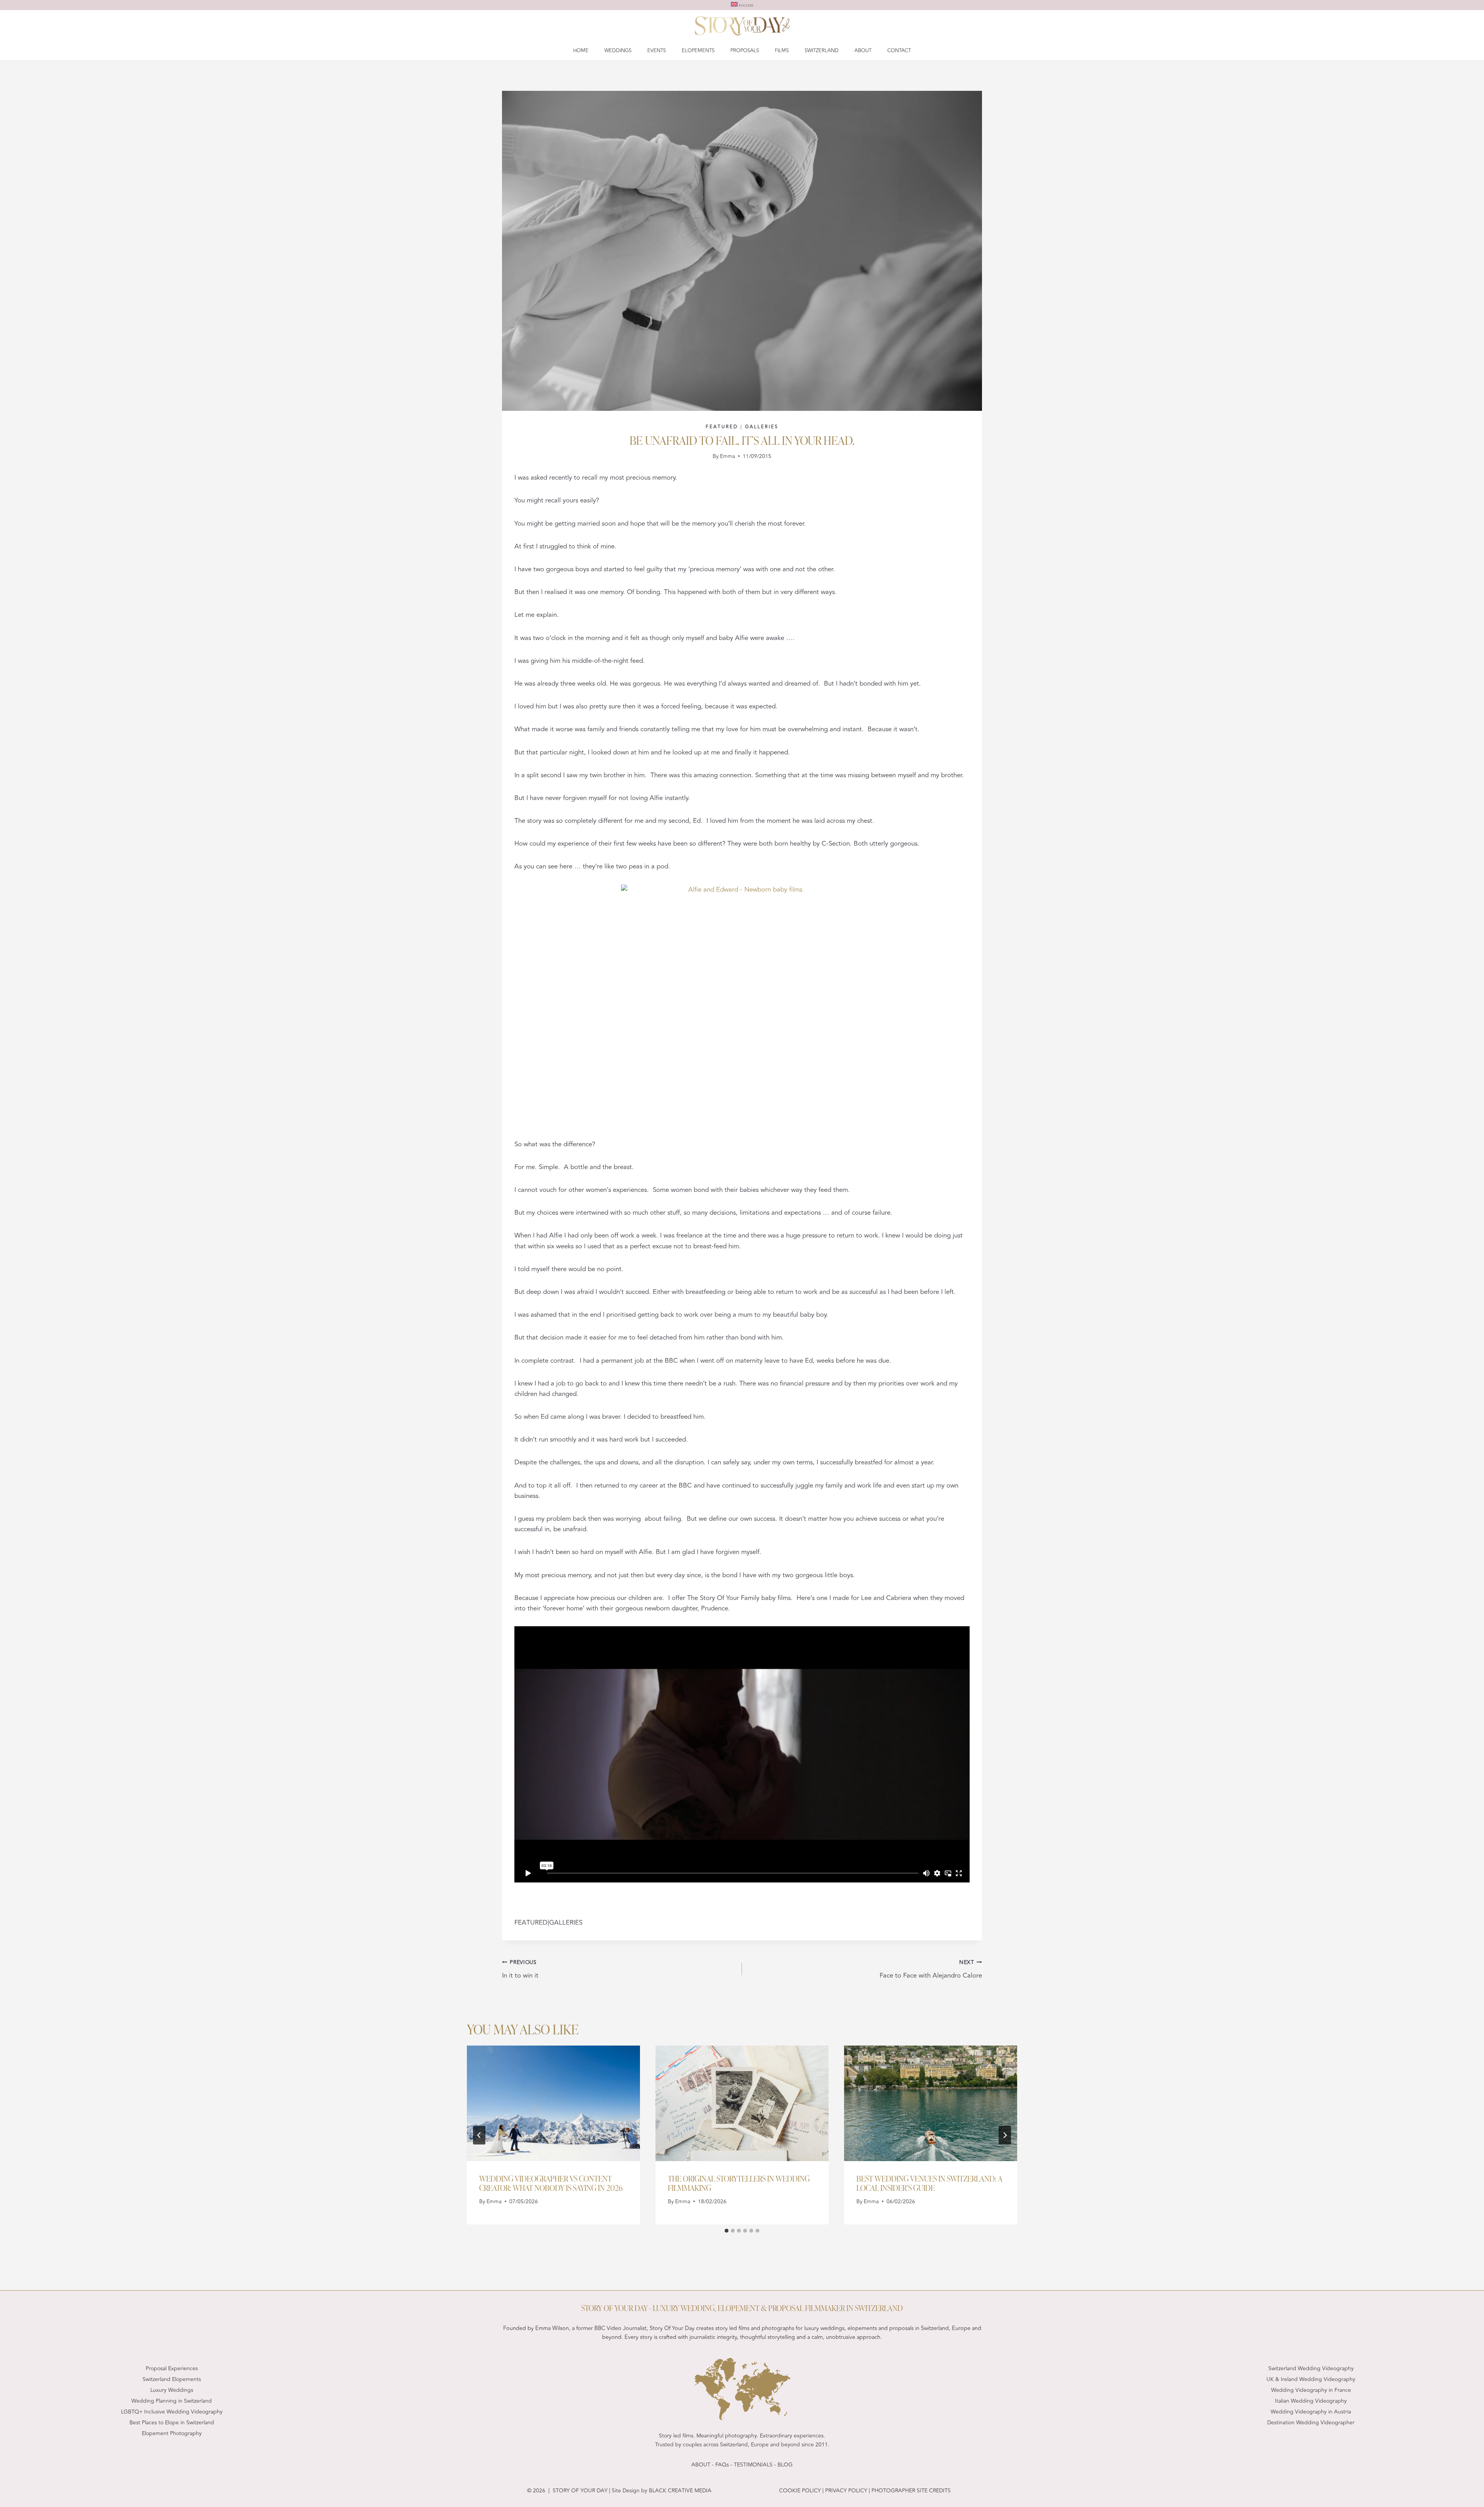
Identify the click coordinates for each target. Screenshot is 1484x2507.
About (863, 51)
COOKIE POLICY (800, 2491)
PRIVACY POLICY (845, 2491)
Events (657, 51)
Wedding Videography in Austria (1311, 2412)
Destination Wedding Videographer (1311, 2423)
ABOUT (701, 2465)
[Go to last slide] (479, 2135)
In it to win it (520, 1970)
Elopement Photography (172, 2433)
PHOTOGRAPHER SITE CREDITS (911, 2491)
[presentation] (553, 2103)
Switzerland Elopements (172, 2379)
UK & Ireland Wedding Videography (1311, 2379)
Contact (899, 51)
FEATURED (722, 427)
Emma (728, 456)
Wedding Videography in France (1311, 2390)
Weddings (618, 51)
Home (581, 51)
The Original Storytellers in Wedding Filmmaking (739, 2183)
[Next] (1005, 2135)
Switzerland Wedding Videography (1311, 2368)
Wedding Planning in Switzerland (172, 2401)
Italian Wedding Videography (1311, 2401)
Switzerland (822, 51)
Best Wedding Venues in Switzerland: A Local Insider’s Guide (929, 2183)
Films (782, 51)
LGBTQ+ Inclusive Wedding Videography (172, 2412)
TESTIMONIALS (753, 2465)
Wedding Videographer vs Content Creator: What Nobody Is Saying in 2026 (551, 2183)
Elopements (698, 51)
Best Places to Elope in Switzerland (172, 2423)
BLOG (785, 2465)
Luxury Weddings (172, 2390)
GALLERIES (762, 427)
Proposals (745, 51)
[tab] (727, 2231)
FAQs (722, 2465)
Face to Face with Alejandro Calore (931, 1970)
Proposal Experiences (172, 2368)
